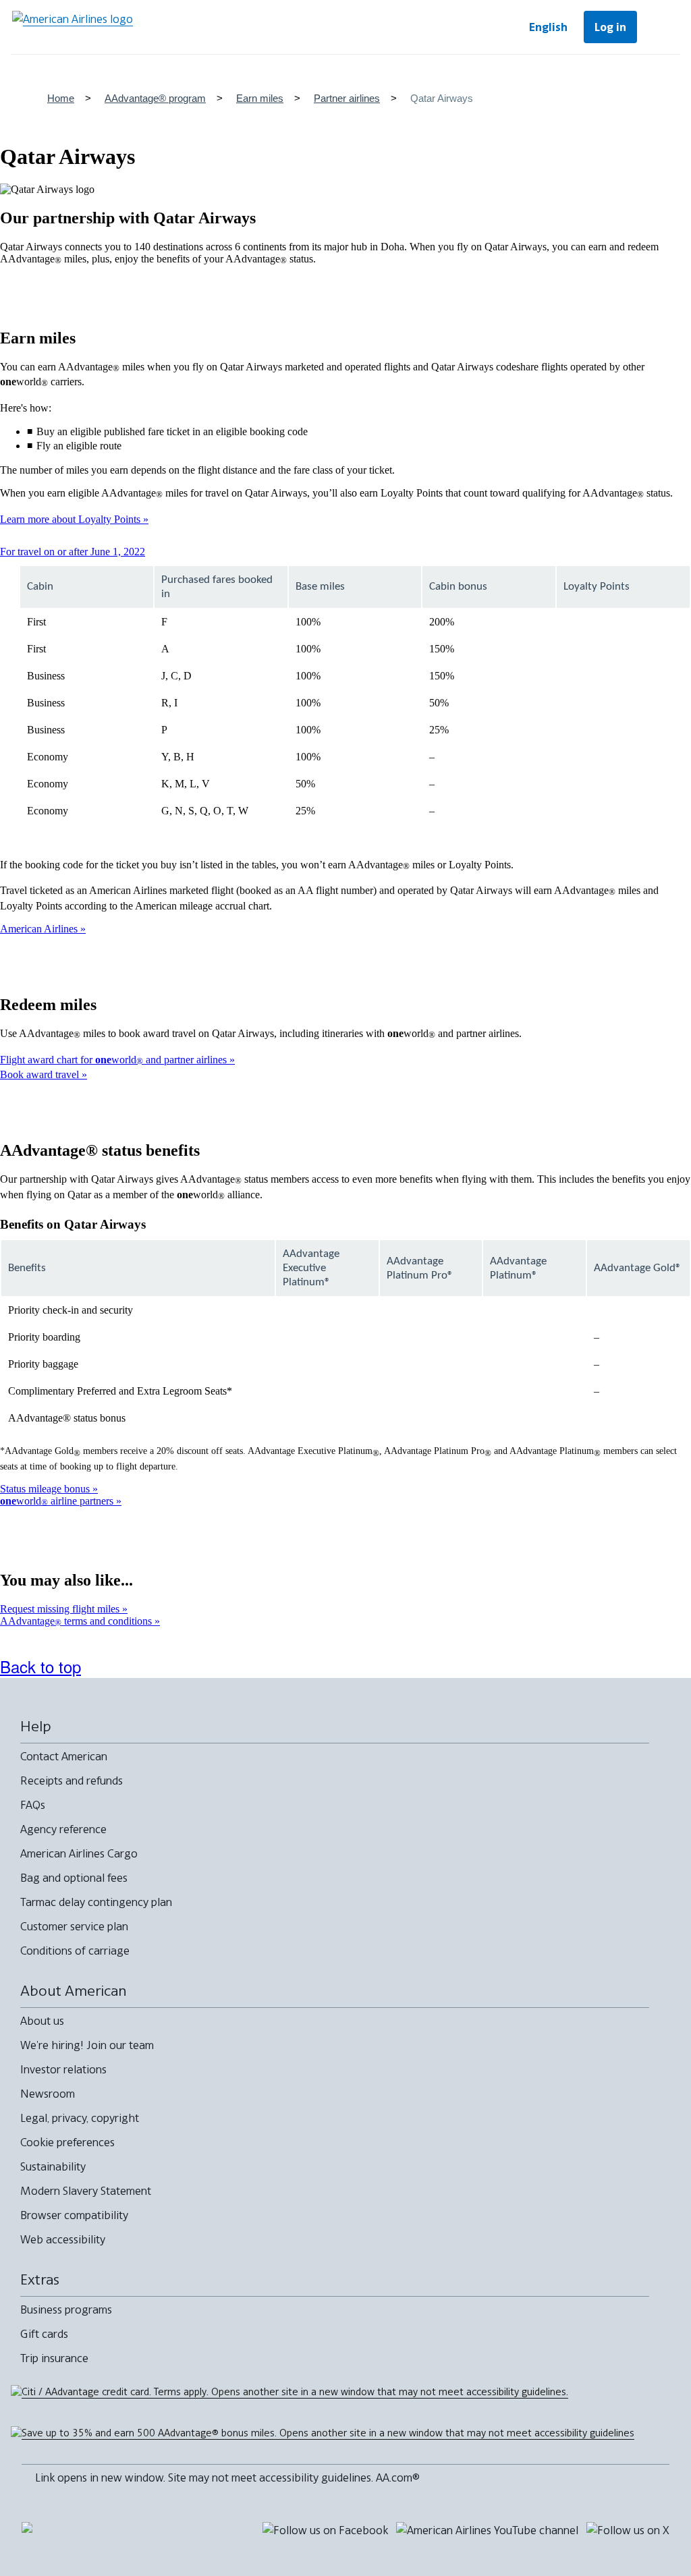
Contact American (64, 1756)
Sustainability (53, 2166)
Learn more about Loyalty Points (72, 519)
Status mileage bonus (46, 1489)
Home (61, 98)
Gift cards (44, 2334)
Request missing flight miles (61, 1609)
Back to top (40, 1666)
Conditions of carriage (75, 1951)
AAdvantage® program (155, 98)
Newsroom (48, 2094)
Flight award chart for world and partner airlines (115, 1060)
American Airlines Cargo (79, 1853)
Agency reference (63, 1829)
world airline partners (58, 1501)
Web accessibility (63, 2239)
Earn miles (260, 98)
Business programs (66, 2309)
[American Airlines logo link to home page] (73, 27)
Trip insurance (54, 2358)
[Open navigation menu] (661, 27)
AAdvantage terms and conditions (77, 1621)
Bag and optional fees (74, 1878)
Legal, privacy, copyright (80, 2118)
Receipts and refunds (72, 1781)
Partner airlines (347, 98)
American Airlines (40, 929)
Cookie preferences (67, 2142)
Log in (610, 27)
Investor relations (63, 2069)
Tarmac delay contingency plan (96, 1902)
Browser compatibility (74, 2215)
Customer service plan (74, 1926)
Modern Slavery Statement (86, 2191)
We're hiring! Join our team (87, 2045)
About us (42, 2021)
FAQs (33, 1805)
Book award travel (41, 1074)
